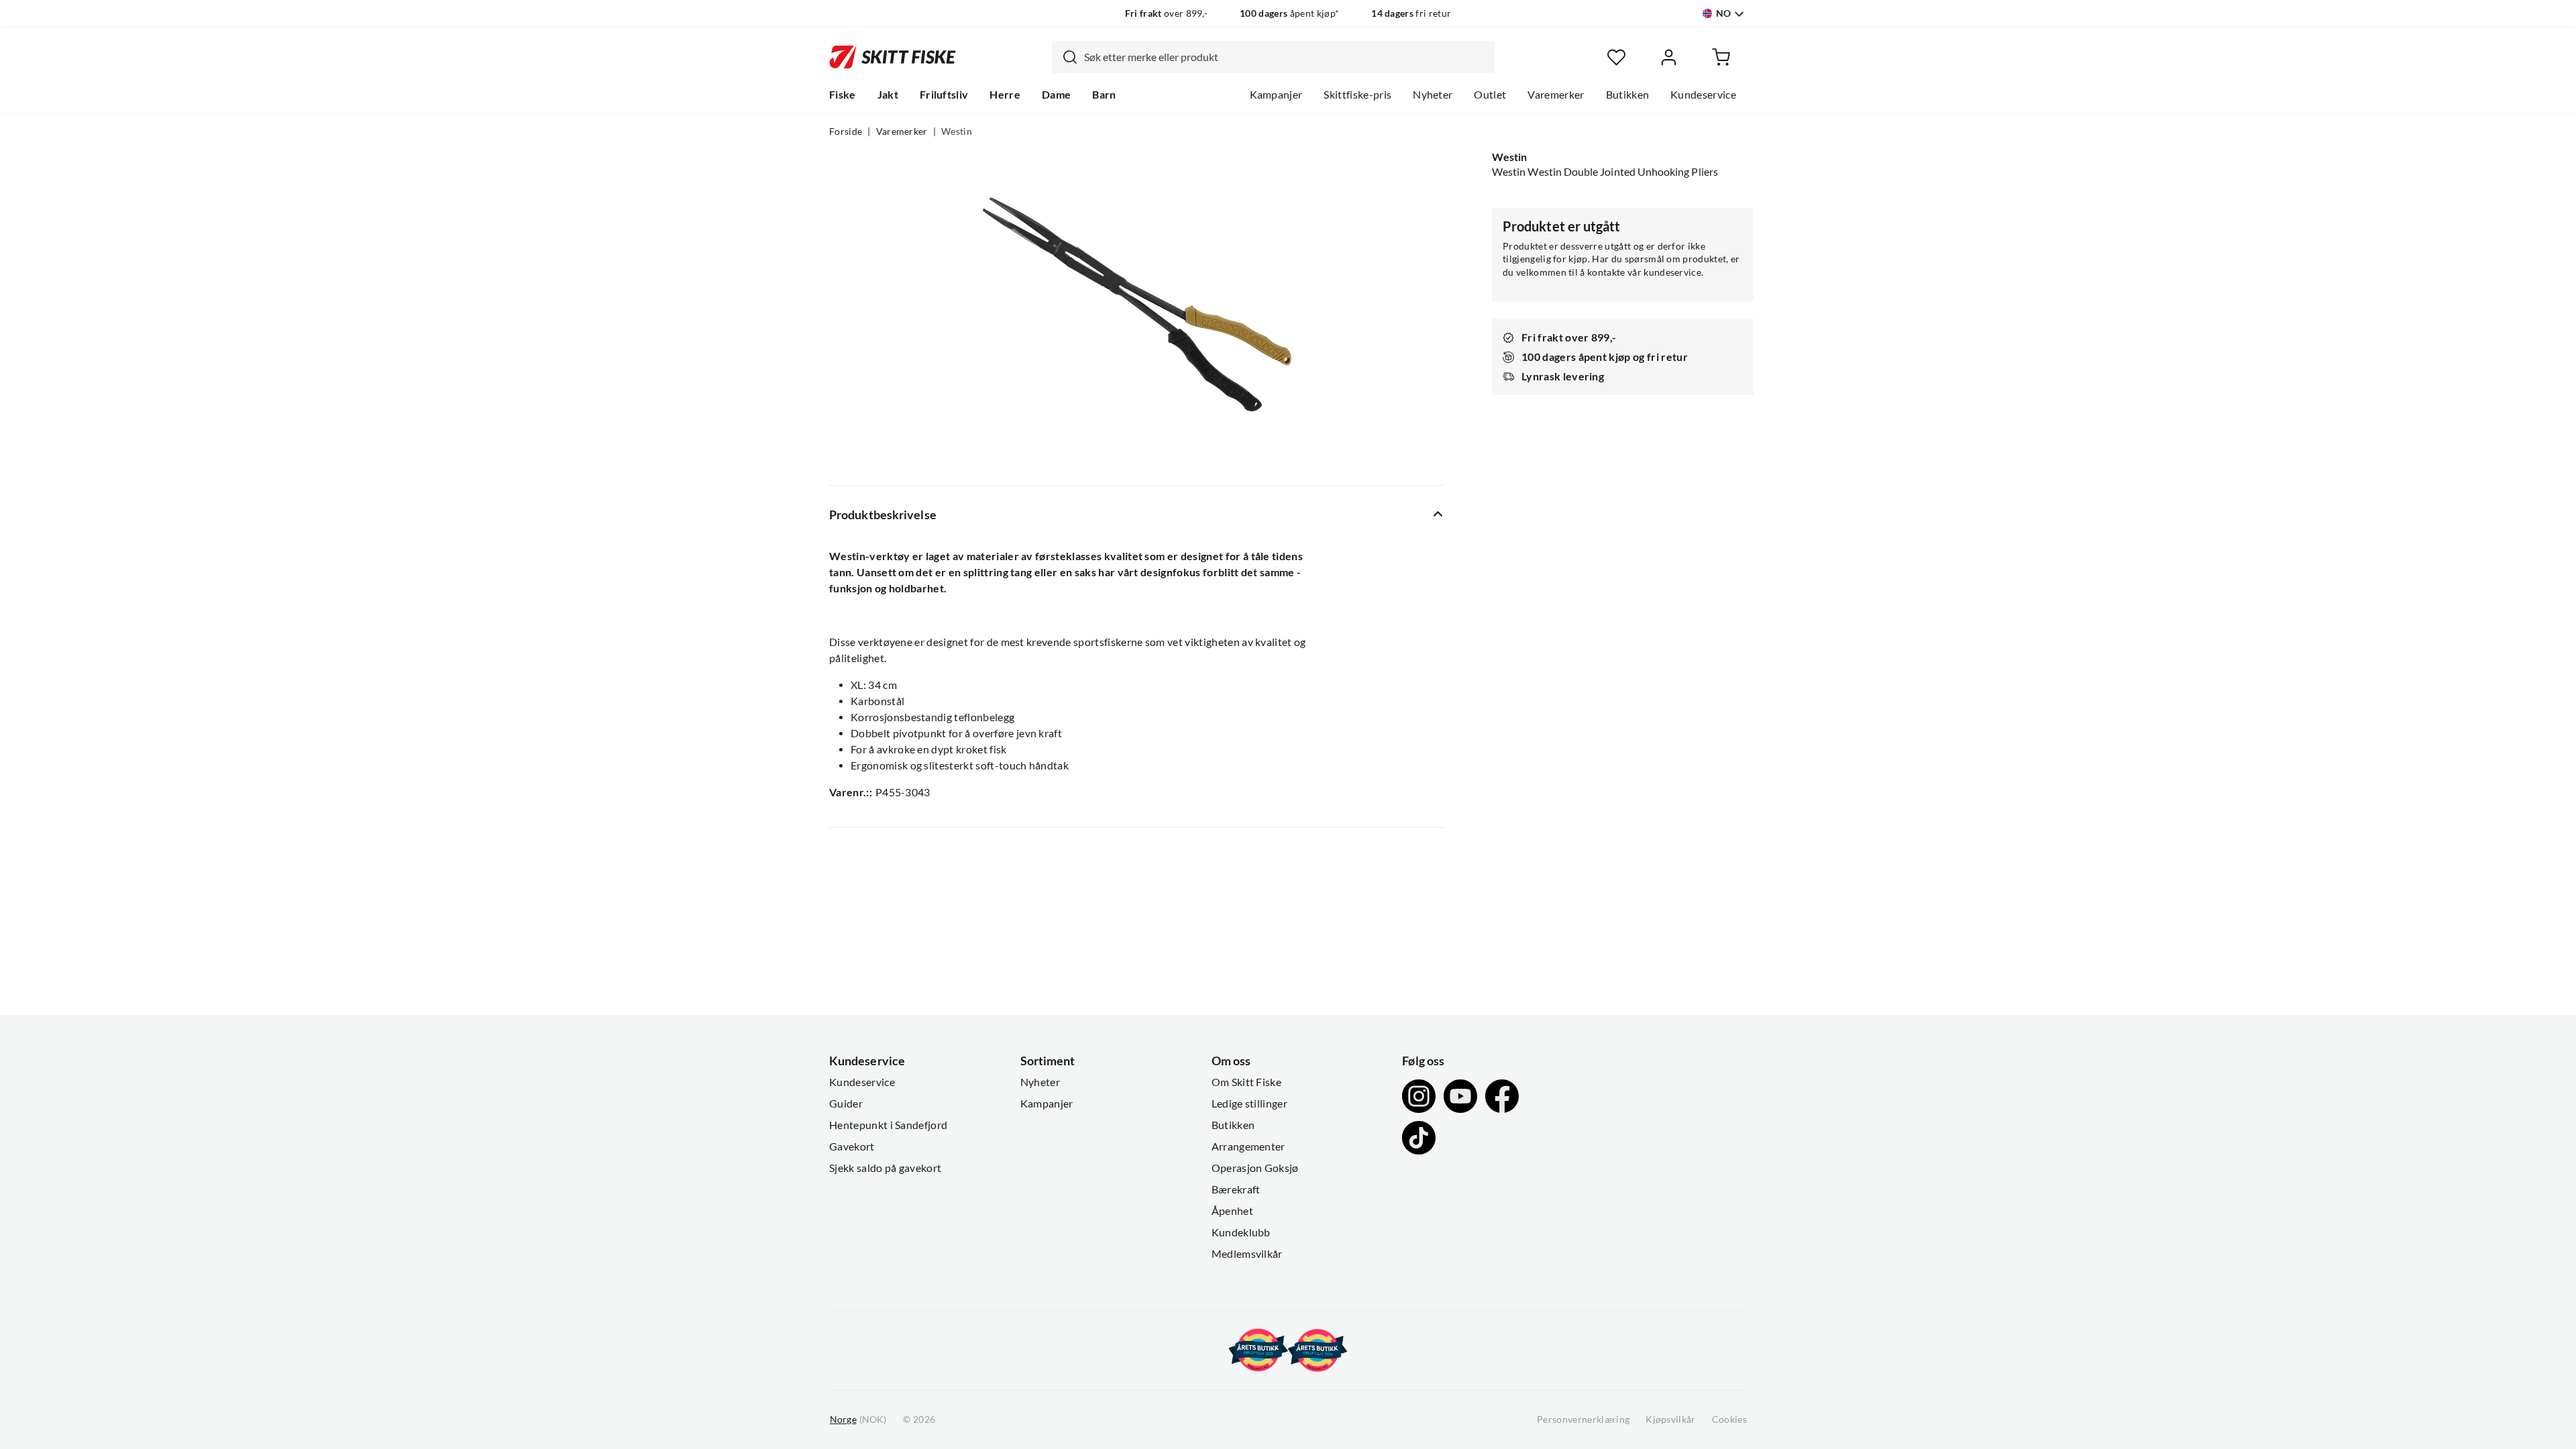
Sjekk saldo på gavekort (885, 1168)
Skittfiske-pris (1357, 95)
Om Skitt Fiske (1246, 1082)
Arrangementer (1248, 1146)
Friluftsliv (944, 95)
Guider (846, 1104)
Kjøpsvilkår (1671, 1419)
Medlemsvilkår (1247, 1254)
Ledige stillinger (1249, 1104)
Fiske (843, 95)
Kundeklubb (1241, 1232)
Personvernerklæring (1583, 1419)
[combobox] (1273, 57)
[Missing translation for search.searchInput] (1065, 57)
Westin (957, 131)
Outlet (1490, 95)
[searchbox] (1286, 57)
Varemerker (1556, 95)
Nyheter (1433, 95)
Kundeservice (1703, 95)
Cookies (1729, 1419)
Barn (1104, 95)
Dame (1056, 95)
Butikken (1628, 95)
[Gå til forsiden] (893, 57)
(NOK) (858, 1419)
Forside (846, 131)
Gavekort (852, 1146)
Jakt (888, 95)
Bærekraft (1236, 1189)
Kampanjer (1276, 95)
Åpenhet (1232, 1211)
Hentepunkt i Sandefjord (888, 1125)
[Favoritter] (1616, 57)
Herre (1005, 95)
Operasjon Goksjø (1255, 1168)
